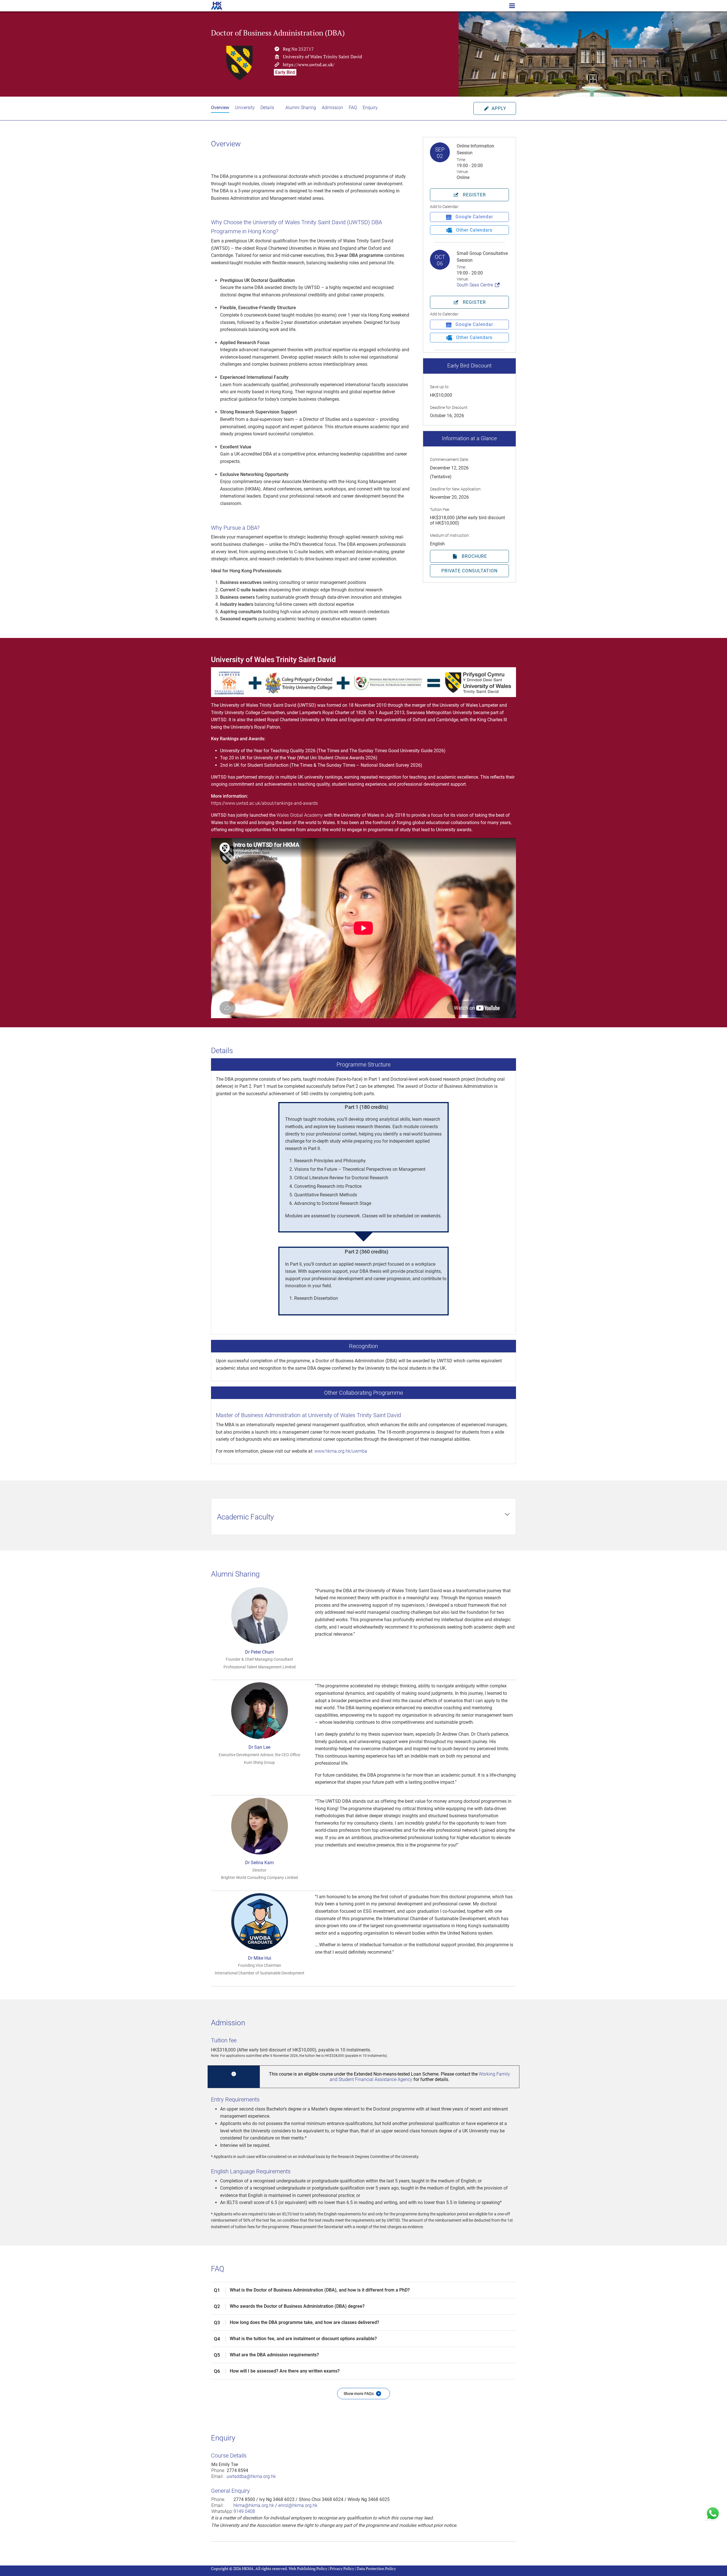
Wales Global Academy (300, 815)
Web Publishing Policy (308, 2568)
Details (267, 108)
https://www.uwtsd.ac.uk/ (309, 64)
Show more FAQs (362, 2394)
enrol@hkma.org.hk (298, 2505)
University (245, 108)
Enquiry (370, 108)
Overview (220, 108)
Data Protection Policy (376, 2568)
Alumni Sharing (301, 108)
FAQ (353, 108)
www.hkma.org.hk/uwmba (341, 1451)
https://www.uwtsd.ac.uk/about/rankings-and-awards (264, 803)
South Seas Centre (475, 285)
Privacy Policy (342, 2568)
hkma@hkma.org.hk (254, 2505)
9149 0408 (244, 2511)
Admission (332, 108)
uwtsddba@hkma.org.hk (251, 2476)
